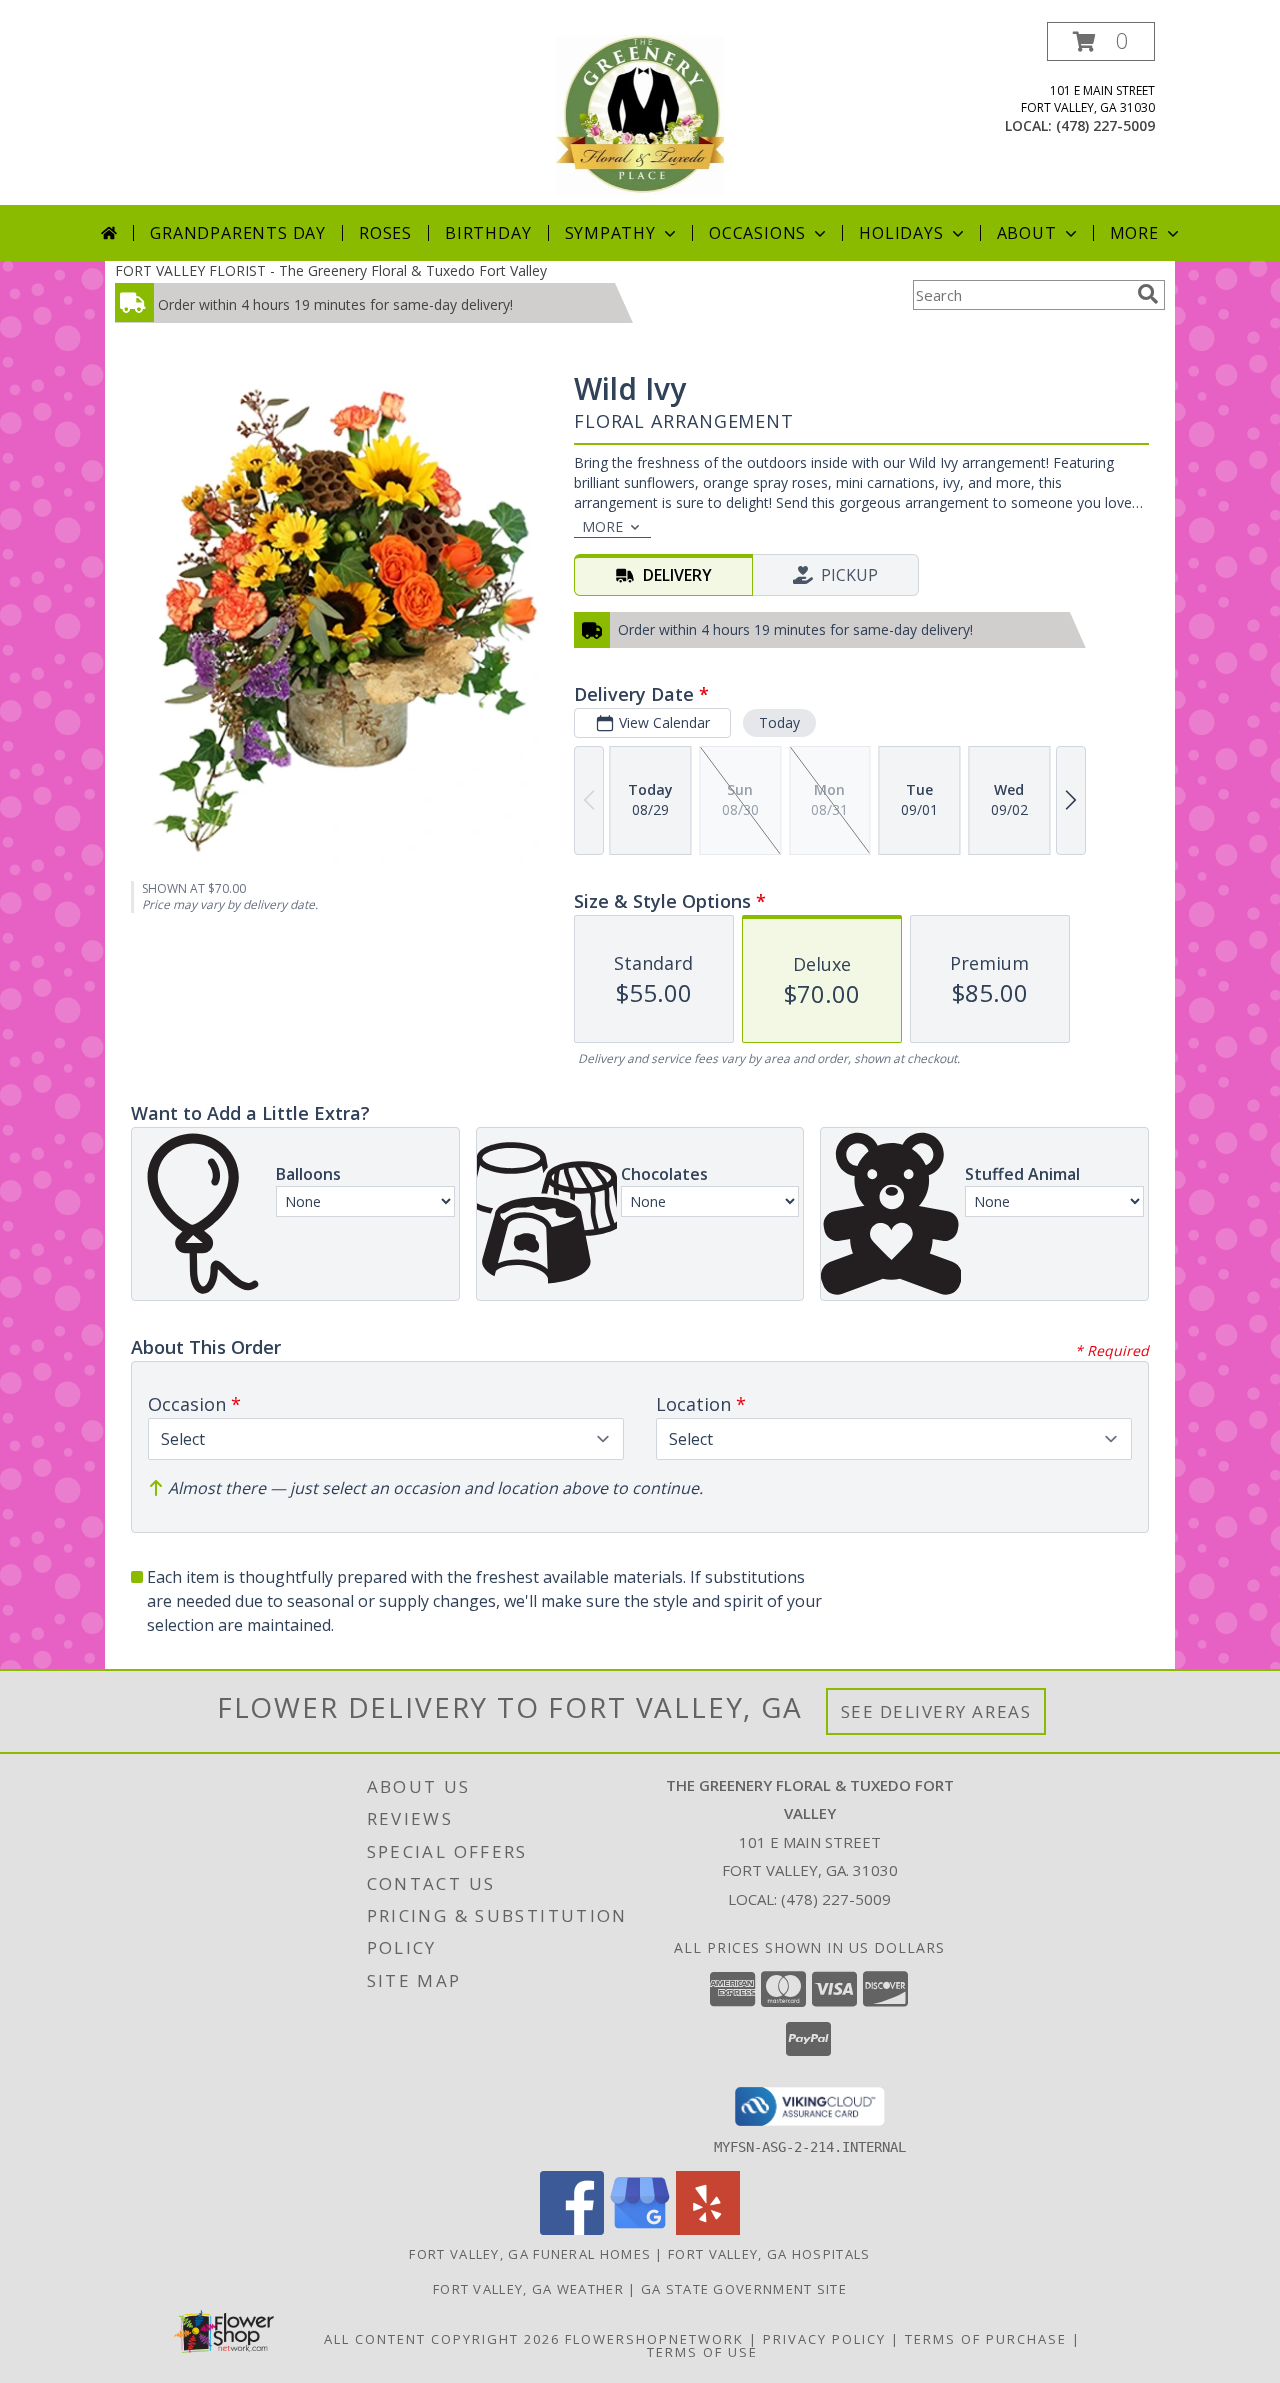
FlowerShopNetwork (654, 2339)
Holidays (901, 233)
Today (779, 722)
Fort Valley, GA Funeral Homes (530, 2254)
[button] (1101, 41)
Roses (385, 233)
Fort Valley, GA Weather (528, 2289)
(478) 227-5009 (1105, 125)
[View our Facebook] (572, 2229)
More (1134, 233)
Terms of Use (702, 2352)
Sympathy (610, 233)
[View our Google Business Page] (640, 2229)
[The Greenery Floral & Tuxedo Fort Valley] (640, 113)
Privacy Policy (824, 2339)
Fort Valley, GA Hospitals (769, 2254)
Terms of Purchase (986, 2339)
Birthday (488, 233)
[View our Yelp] (708, 2229)
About (1027, 233)
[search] (1148, 294)
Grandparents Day (238, 233)
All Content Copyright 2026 (442, 2339)
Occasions (757, 233)
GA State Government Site (744, 2289)
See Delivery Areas (936, 1711)
